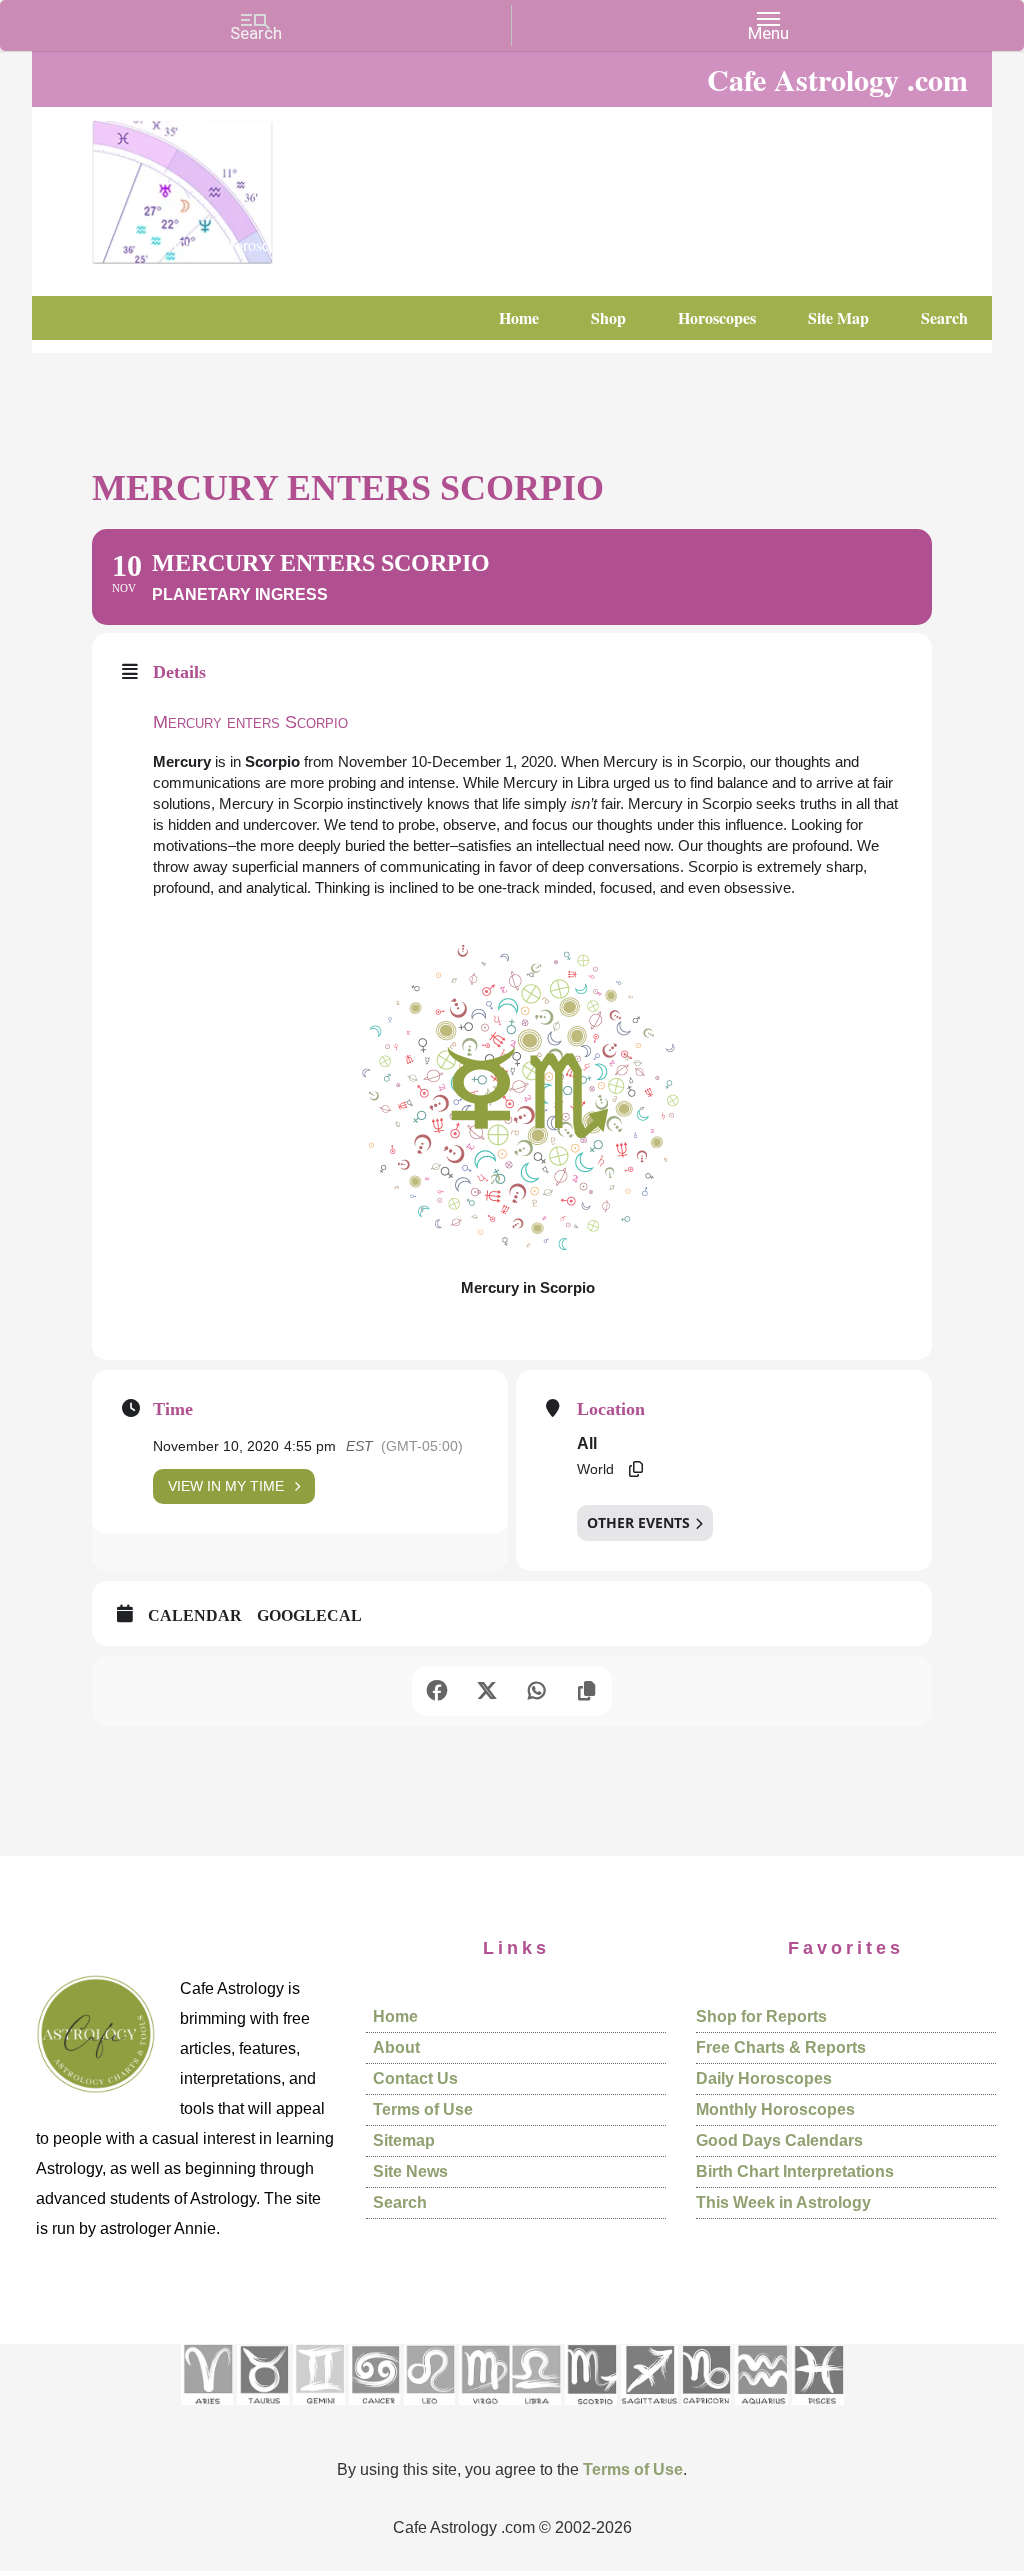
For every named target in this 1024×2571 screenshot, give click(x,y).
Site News (410, 2171)
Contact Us (415, 2078)
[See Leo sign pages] (429, 2411)
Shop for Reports (761, 2016)
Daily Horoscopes (764, 2078)
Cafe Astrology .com (242, 185)
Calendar (195, 1615)
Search (400, 2202)
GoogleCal (309, 1615)
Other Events (638, 1522)
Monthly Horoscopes (775, 2109)
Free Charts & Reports (781, 2047)
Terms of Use (423, 2109)
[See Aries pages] (207, 2411)
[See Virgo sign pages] (484, 2411)
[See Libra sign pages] (535, 2411)
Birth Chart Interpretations (795, 2171)
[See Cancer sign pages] (374, 2411)
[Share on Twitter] (487, 1691)
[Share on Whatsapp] (537, 1691)
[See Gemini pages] (319, 2411)
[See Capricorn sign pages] (706, 2411)
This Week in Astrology (783, 2202)
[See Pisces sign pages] (818, 2411)
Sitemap (404, 2140)
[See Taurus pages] (263, 2411)
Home (395, 2016)
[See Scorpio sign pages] (591, 2411)
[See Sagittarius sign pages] (649, 2411)
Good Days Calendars (779, 2140)
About (396, 2047)
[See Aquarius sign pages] (761, 2411)
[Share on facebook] (437, 1691)
